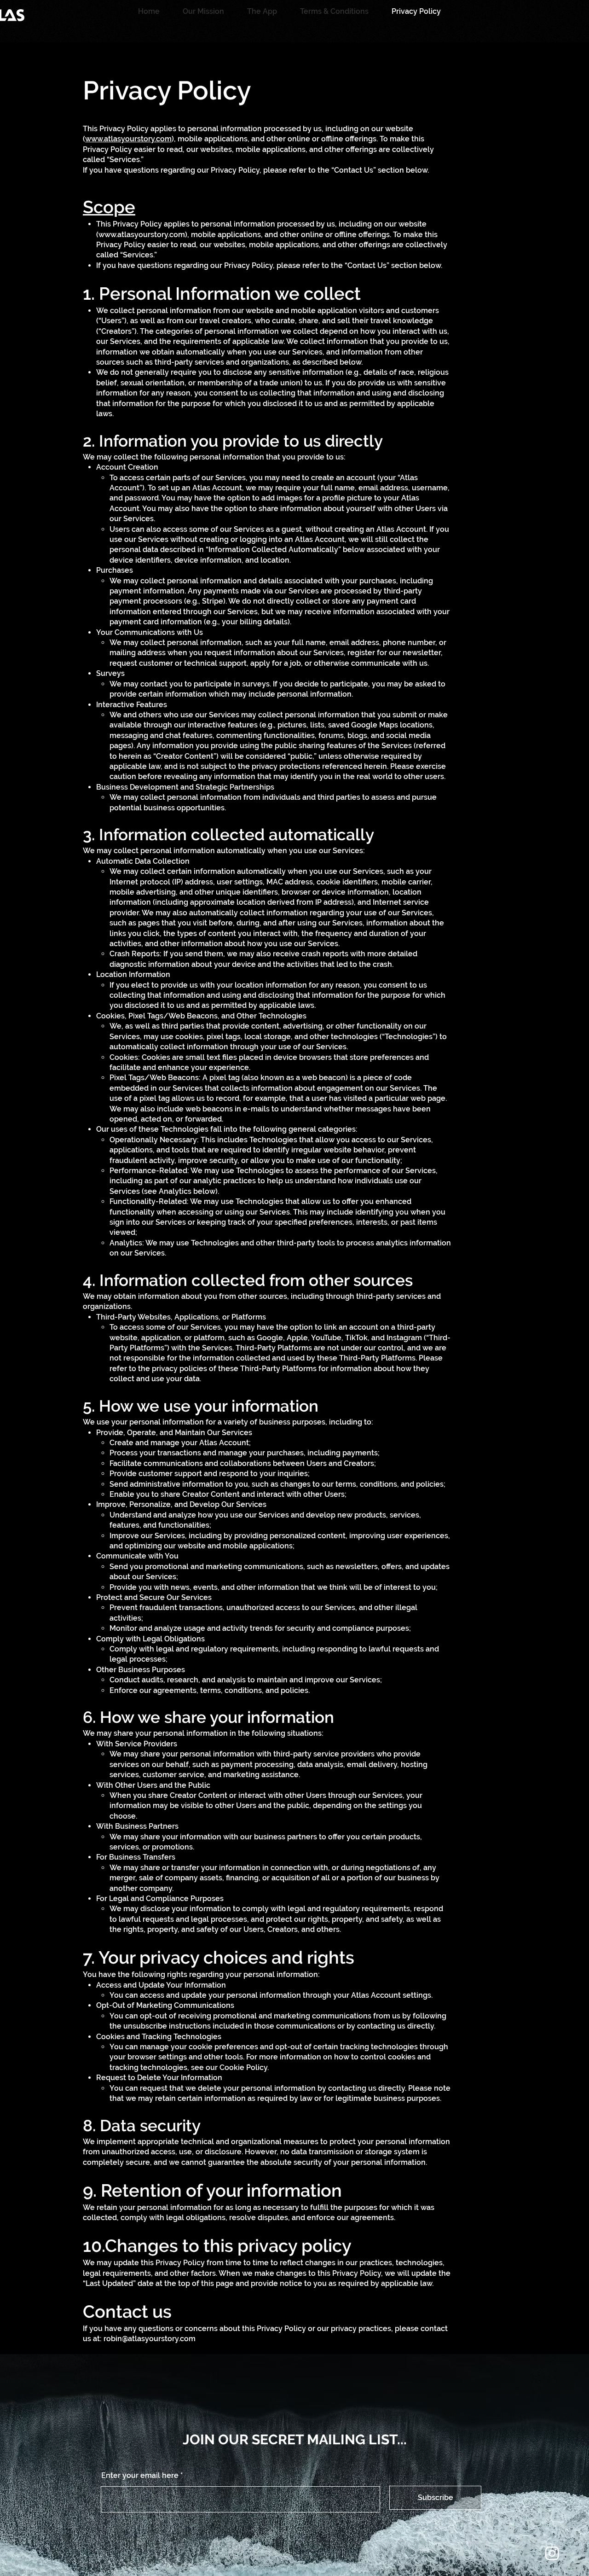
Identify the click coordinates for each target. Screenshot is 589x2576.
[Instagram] (552, 2553)
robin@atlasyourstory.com (150, 2339)
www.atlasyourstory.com (128, 139)
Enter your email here (140, 2476)
